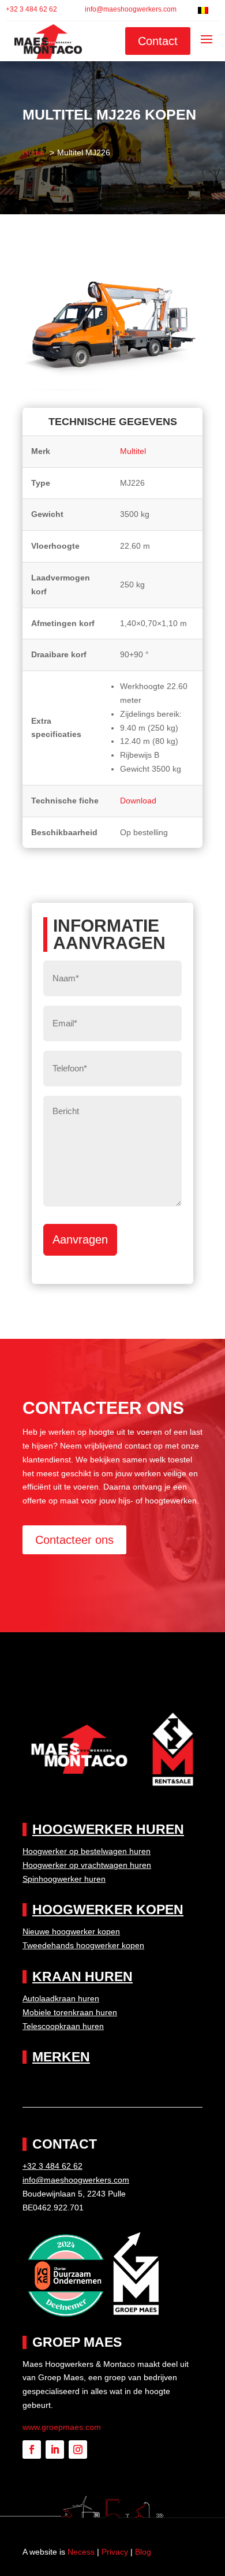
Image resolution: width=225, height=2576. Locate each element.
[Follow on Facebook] (32, 2450)
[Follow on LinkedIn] (55, 2450)
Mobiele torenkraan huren (70, 2012)
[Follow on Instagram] (78, 2450)
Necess (81, 2552)
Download (138, 801)
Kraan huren (82, 1976)
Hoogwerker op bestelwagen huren (87, 1851)
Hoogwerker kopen (108, 1909)
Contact (158, 41)
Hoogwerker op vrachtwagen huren (87, 1865)
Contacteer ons (74, 1540)
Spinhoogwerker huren (64, 1879)
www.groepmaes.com (62, 2427)
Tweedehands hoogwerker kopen (83, 1945)
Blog (143, 2552)
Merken (61, 2057)
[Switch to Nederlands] (203, 10)
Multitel (133, 451)
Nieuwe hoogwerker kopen (71, 1931)
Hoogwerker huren (108, 1829)
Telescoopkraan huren (63, 2026)
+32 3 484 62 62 (31, 9)
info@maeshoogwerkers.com (131, 9)
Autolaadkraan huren (61, 1998)
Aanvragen (80, 1239)
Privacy (115, 2552)
